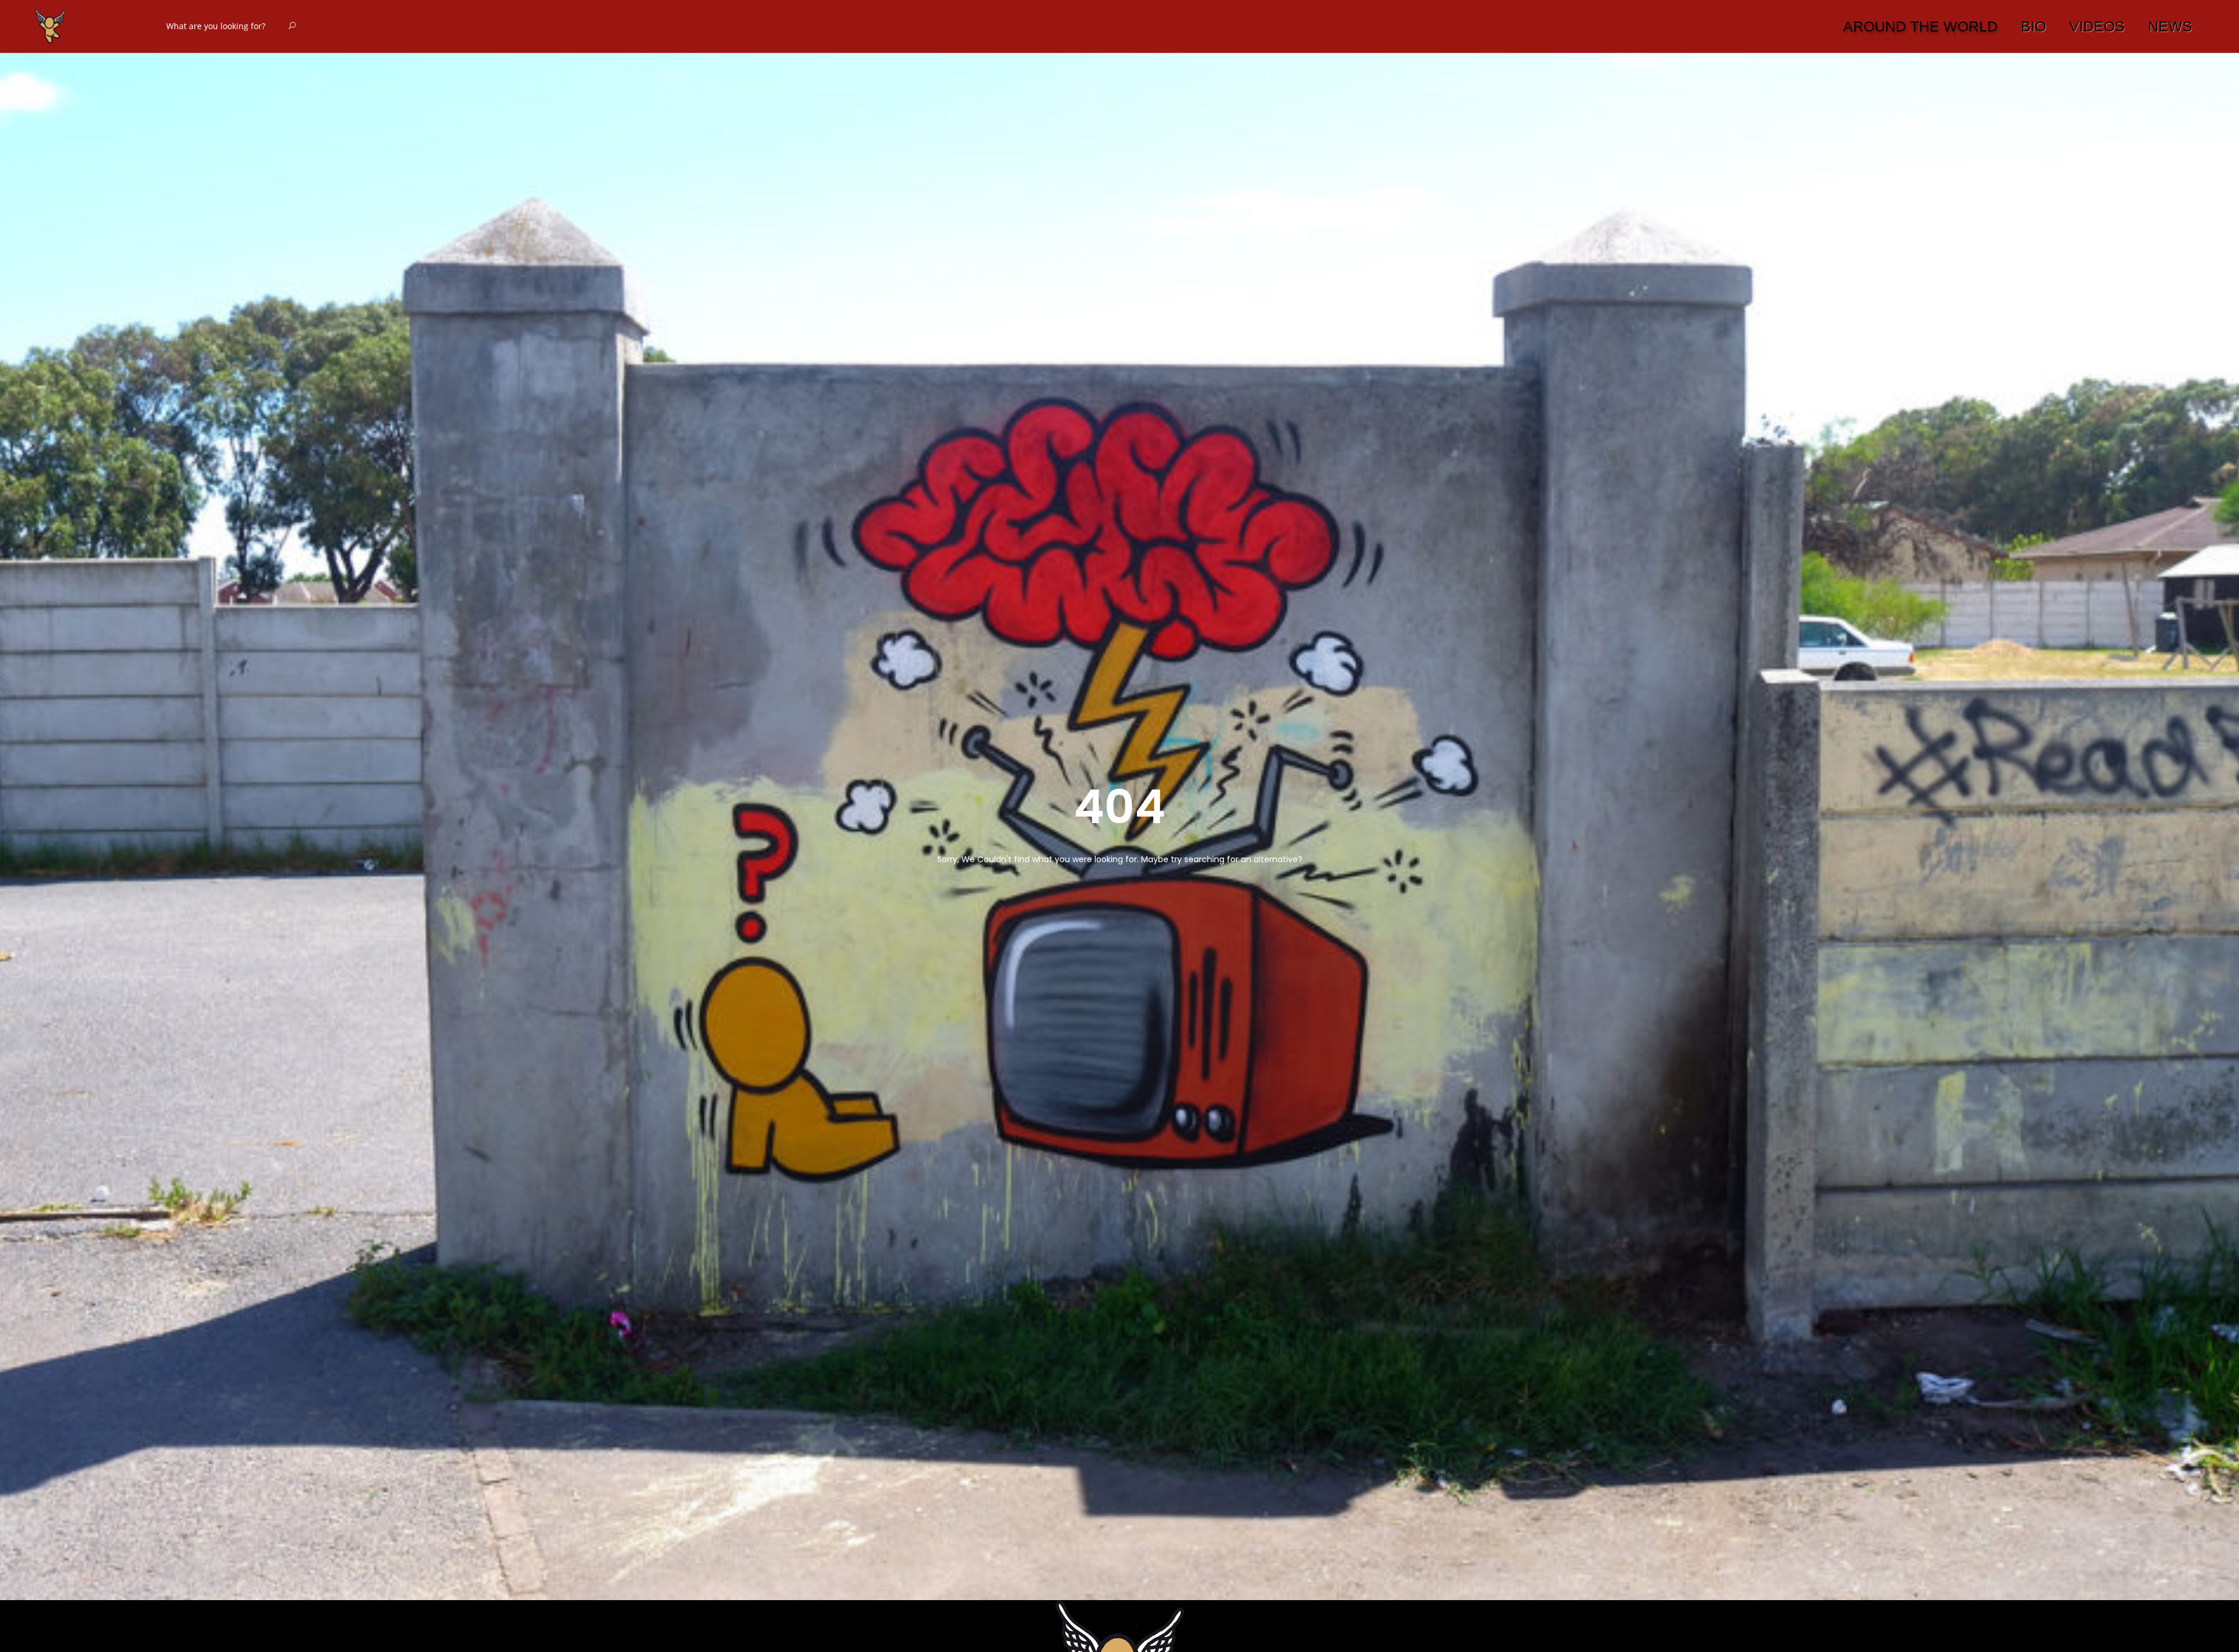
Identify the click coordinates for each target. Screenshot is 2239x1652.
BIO (2033, 26)
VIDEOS (2097, 26)
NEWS (2170, 26)
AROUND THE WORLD (1920, 26)
